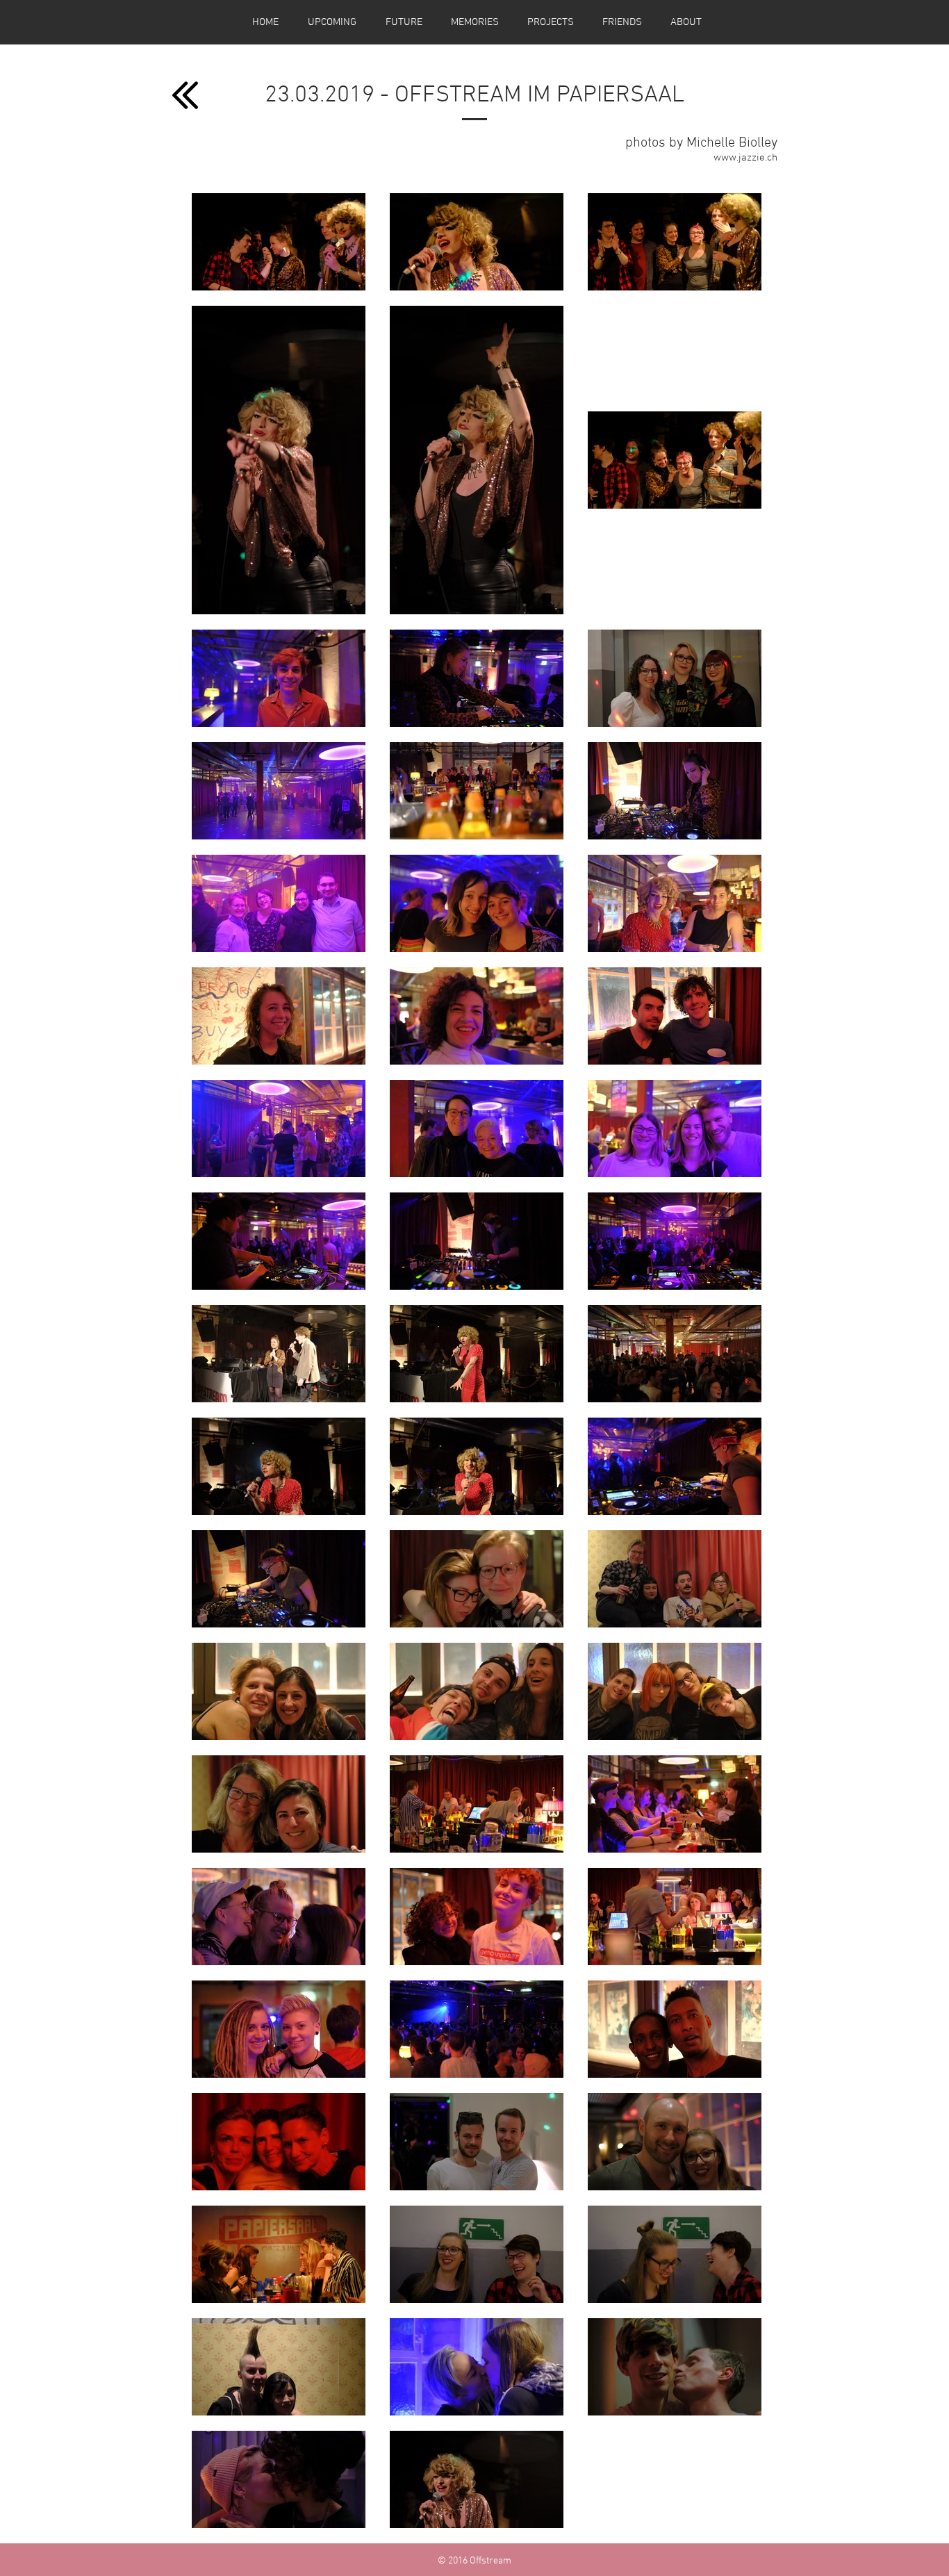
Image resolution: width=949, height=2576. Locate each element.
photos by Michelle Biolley (701, 143)
